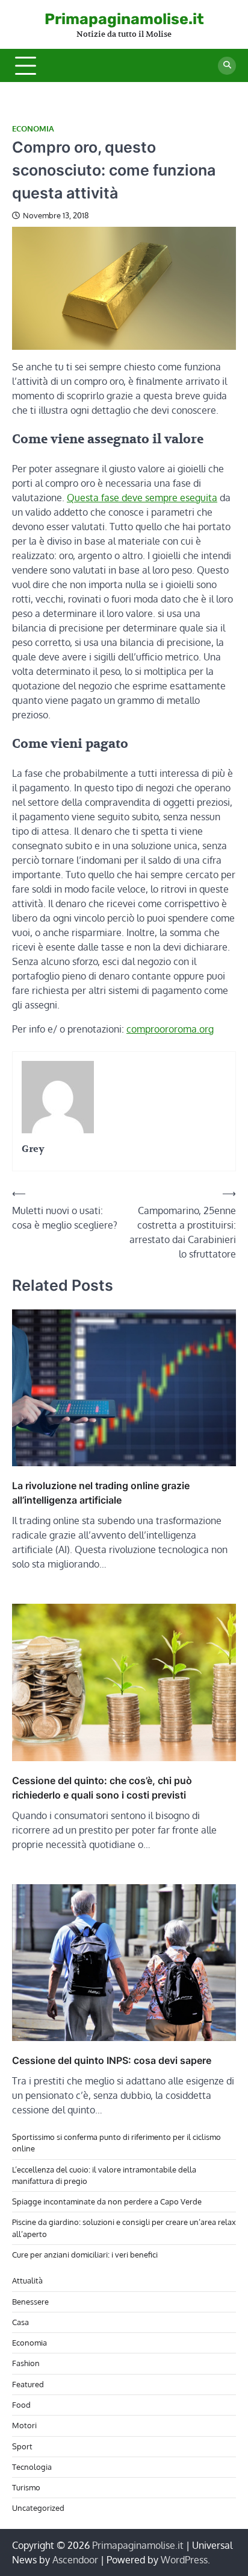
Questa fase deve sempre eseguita (142, 498)
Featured (28, 2384)
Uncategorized (38, 2508)
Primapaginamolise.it (124, 19)
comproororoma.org (170, 1029)
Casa (20, 2322)
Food (21, 2405)
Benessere (30, 2302)
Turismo (26, 2487)
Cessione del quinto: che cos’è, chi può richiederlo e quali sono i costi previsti (102, 1788)
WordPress (184, 2560)
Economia (33, 129)
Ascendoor (75, 2560)
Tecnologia (32, 2467)
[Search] (227, 66)
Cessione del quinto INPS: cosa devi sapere (112, 2060)
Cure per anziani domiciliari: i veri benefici (85, 2255)
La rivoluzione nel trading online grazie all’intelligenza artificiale (101, 1493)
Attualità (27, 2280)
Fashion (26, 2363)
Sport (22, 2446)
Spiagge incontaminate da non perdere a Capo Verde (107, 2201)
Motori (24, 2425)
